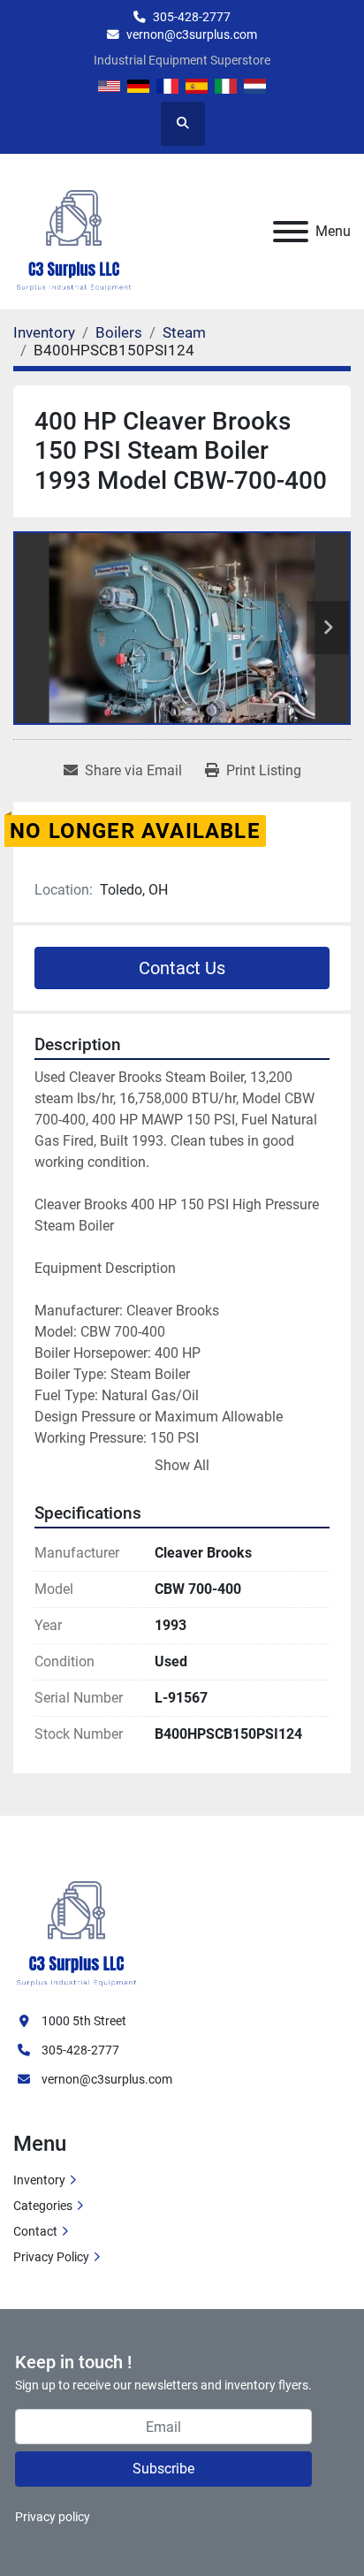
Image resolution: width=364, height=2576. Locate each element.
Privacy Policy (51, 2257)
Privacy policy (53, 2517)
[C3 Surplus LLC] (77, 1924)
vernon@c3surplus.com (192, 34)
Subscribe (163, 2469)
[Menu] (291, 232)
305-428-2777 (192, 17)
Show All (182, 1465)
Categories (43, 2206)
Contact (35, 2231)
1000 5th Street (84, 2021)
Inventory (39, 2180)
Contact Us (182, 968)
